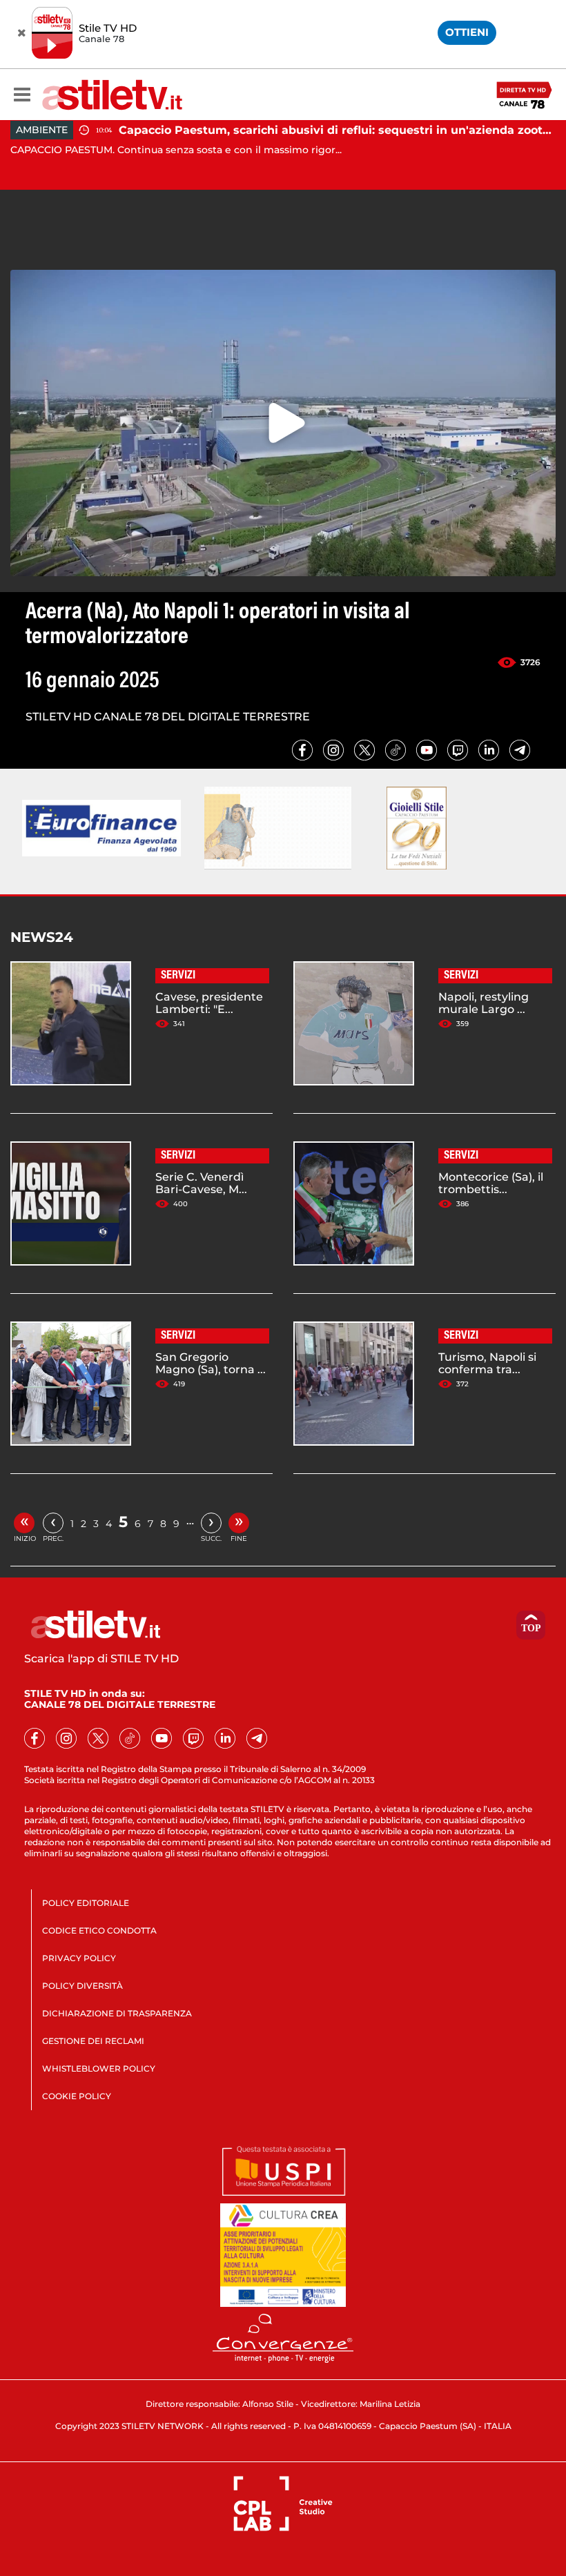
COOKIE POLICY (77, 2096)
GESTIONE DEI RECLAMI (93, 2041)
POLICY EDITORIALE (86, 1903)
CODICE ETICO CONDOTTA (99, 1930)
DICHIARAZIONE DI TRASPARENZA (117, 2013)
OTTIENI (467, 32)
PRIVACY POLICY (79, 1958)
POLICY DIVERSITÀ (82, 1986)
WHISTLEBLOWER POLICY (99, 2068)
